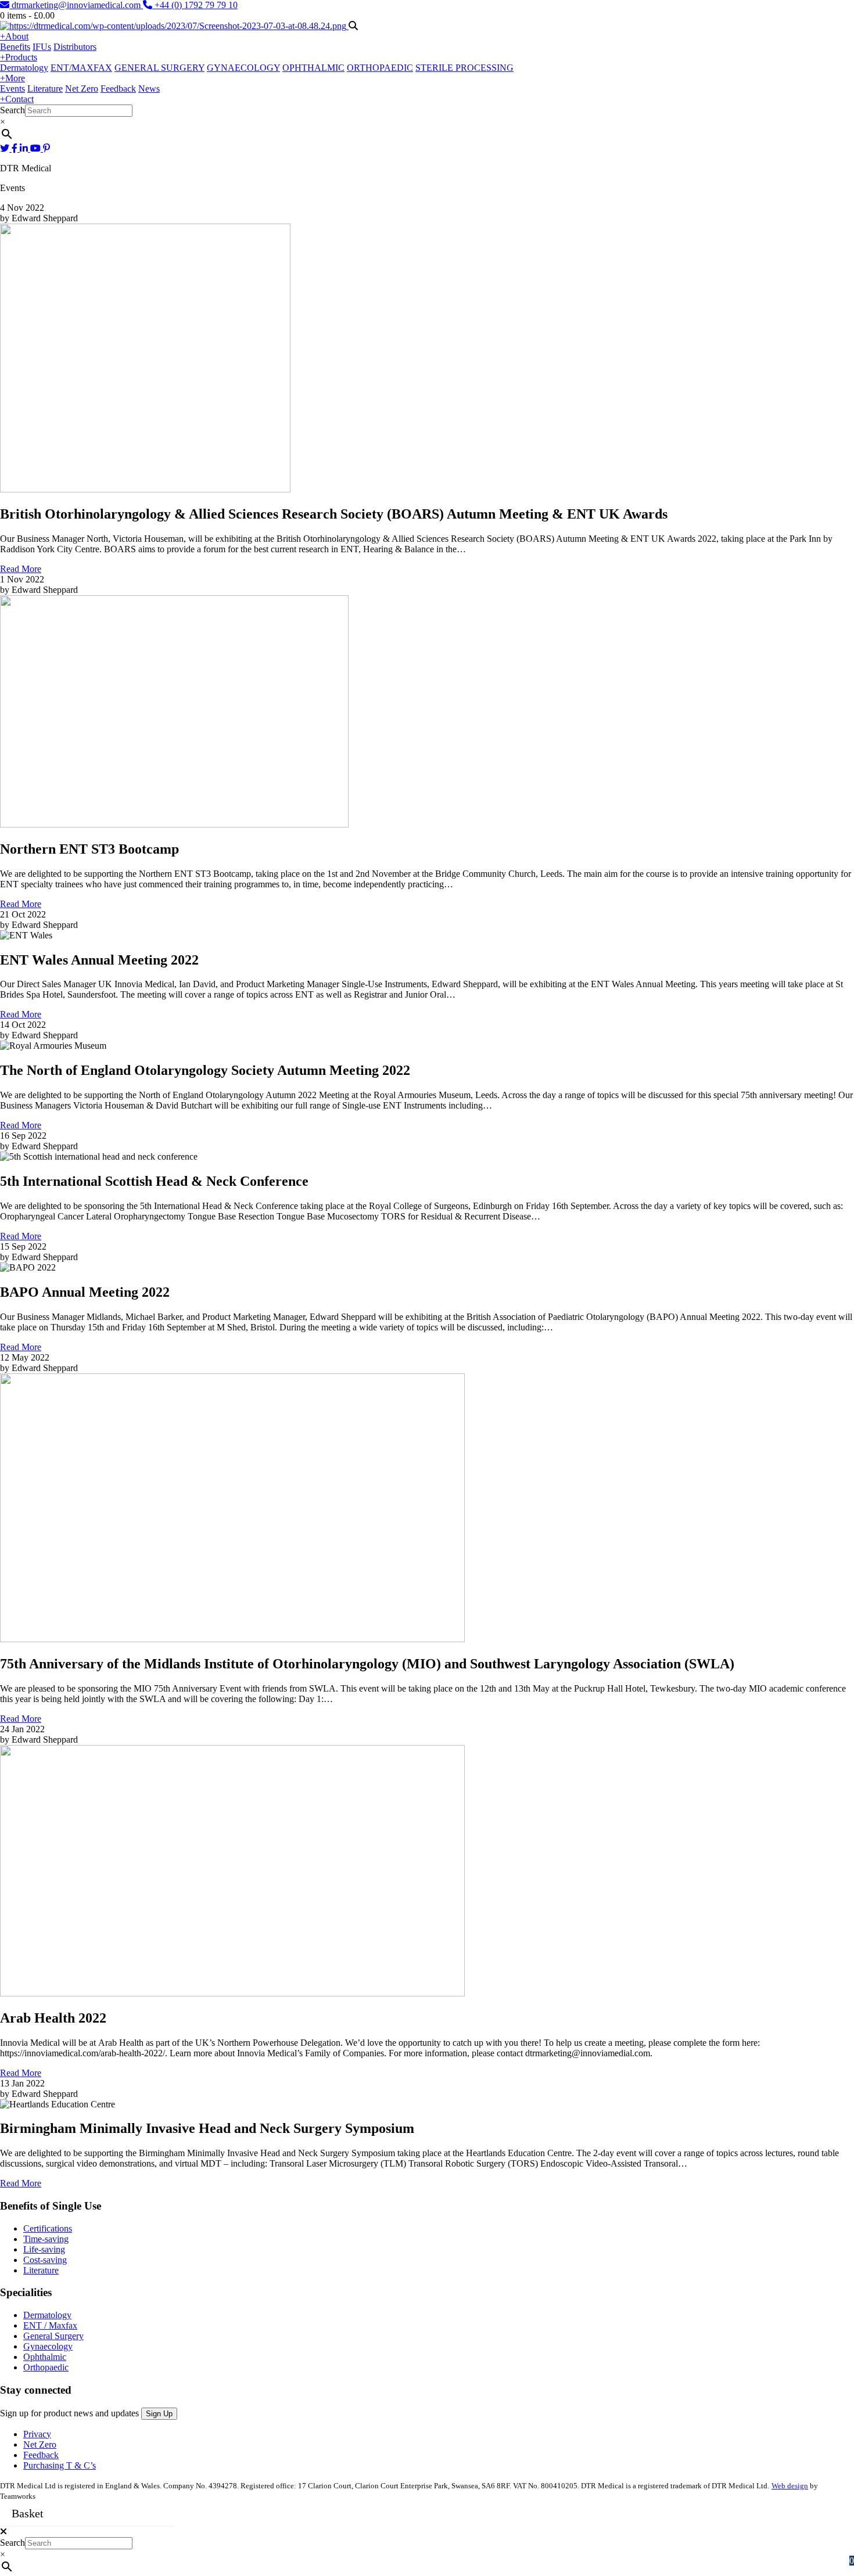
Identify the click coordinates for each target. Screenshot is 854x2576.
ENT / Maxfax (50, 2325)
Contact (17, 99)
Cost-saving (45, 2260)
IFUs (42, 47)
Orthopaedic (46, 2367)
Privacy (37, 2434)
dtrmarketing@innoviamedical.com (76, 5)
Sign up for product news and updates (71, 2413)
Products (19, 57)
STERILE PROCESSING (464, 68)
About (14, 36)
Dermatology (24, 68)
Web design (790, 2486)
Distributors (75, 47)
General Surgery (53, 2336)
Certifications (48, 2228)
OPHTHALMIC (313, 68)
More (12, 78)
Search (12, 110)
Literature (45, 89)
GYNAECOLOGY (243, 68)
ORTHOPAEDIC (380, 68)
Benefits (15, 47)
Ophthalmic (45, 2357)
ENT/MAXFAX (81, 68)
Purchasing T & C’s (60, 2465)
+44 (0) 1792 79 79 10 (195, 5)
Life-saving (44, 2249)
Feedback (118, 89)
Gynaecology (48, 2346)
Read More (21, 569)
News (149, 89)
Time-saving (46, 2239)
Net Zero (82, 89)
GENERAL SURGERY (159, 68)
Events (12, 89)
